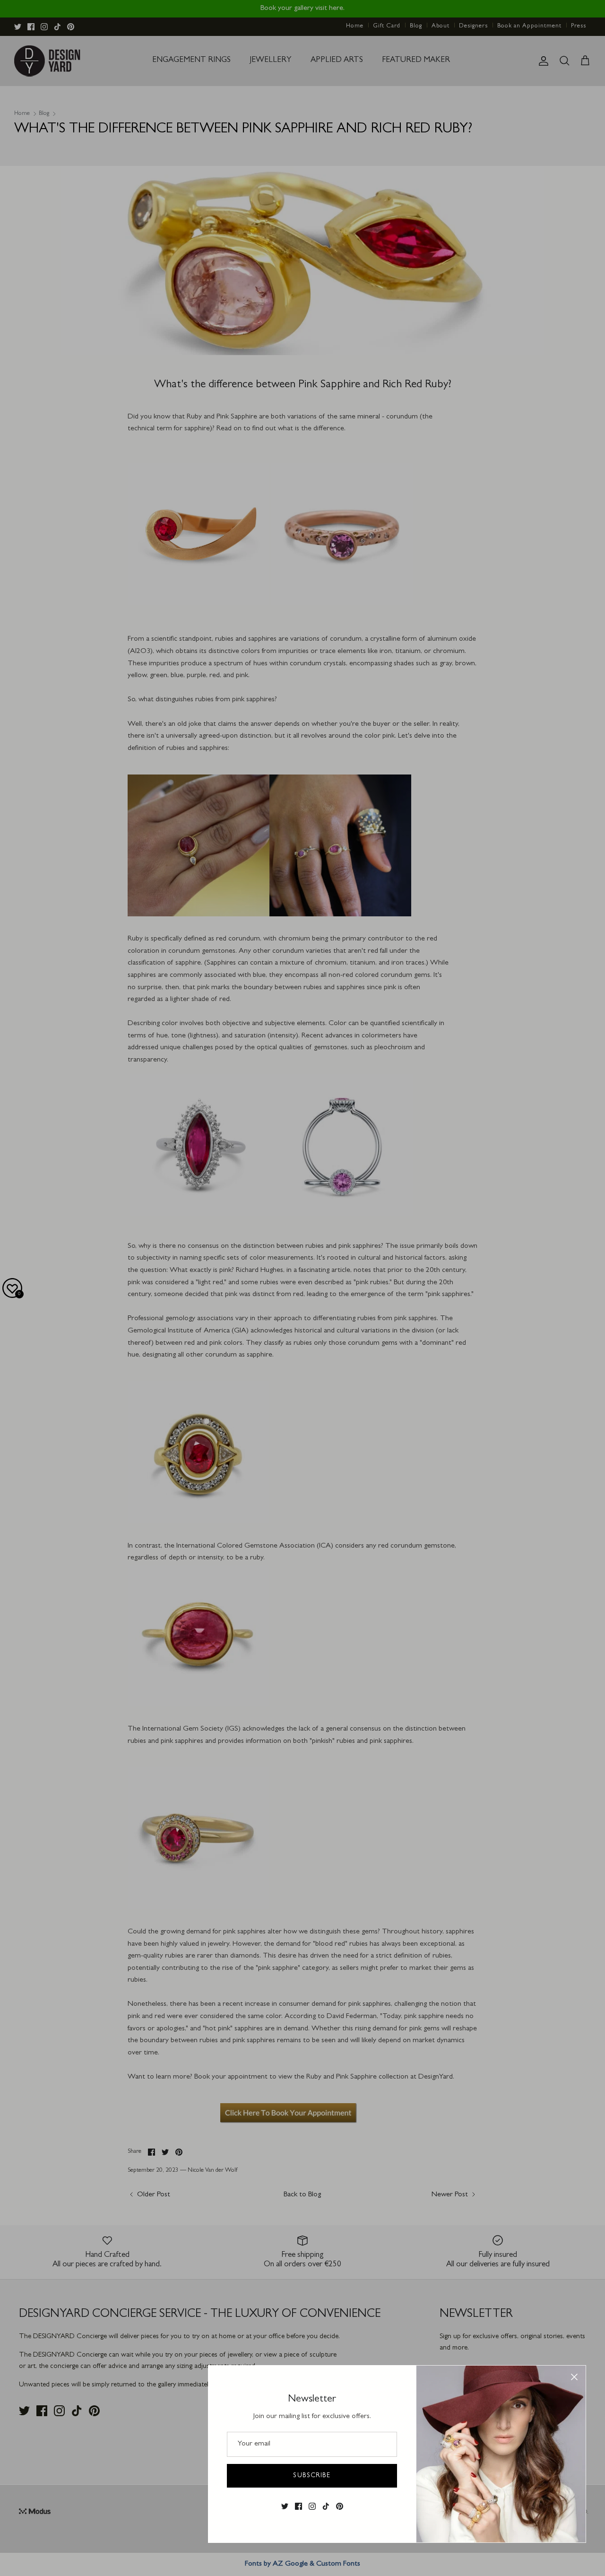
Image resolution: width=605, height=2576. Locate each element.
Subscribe (312, 2476)
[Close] (574, 2377)
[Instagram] (312, 2506)
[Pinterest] (340, 2506)
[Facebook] (298, 2506)
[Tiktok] (326, 2506)
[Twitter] (285, 2506)
